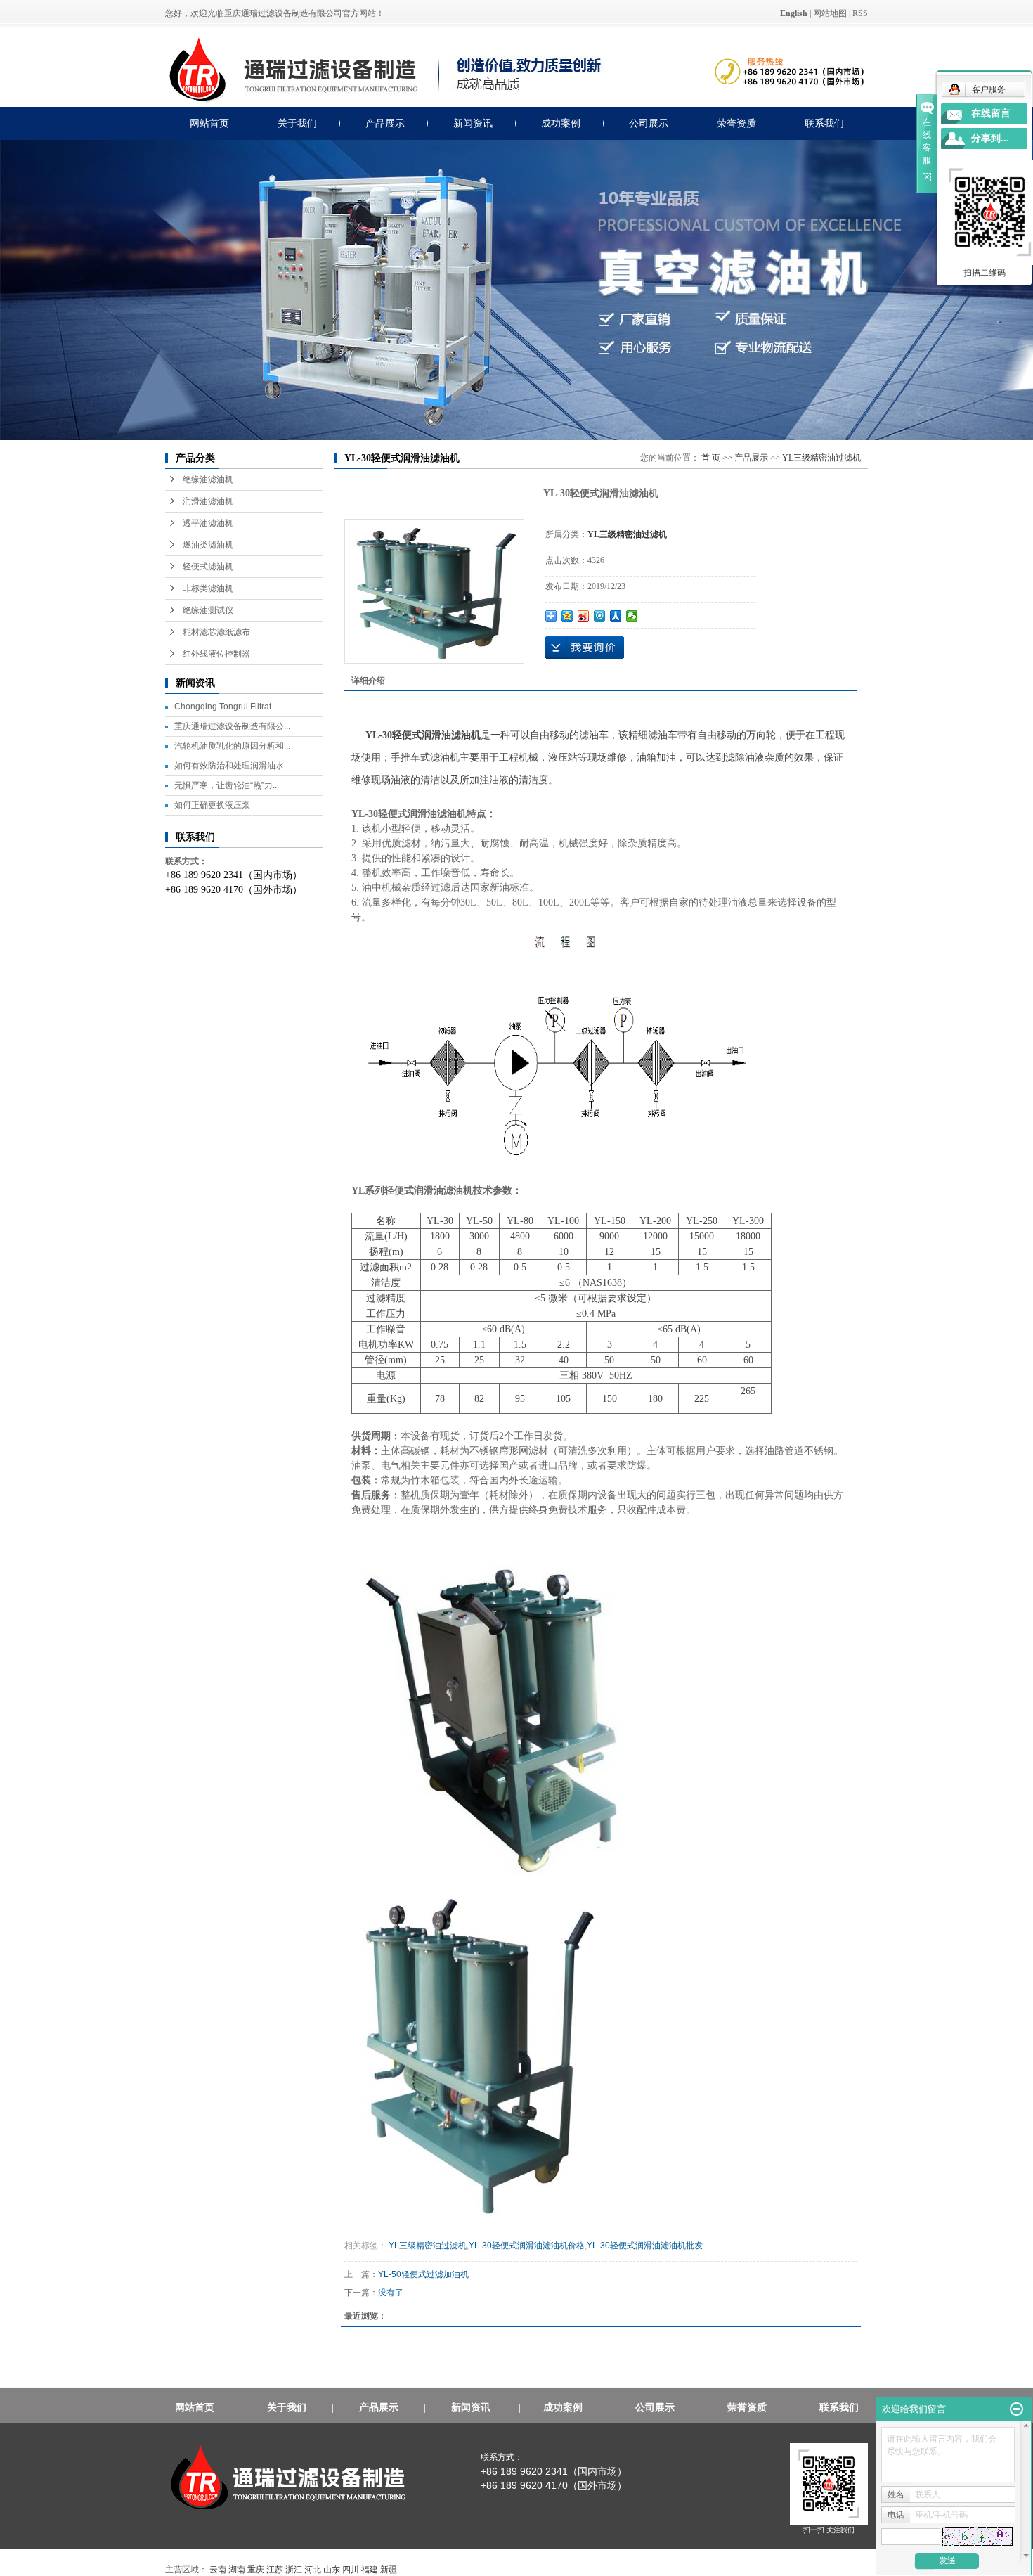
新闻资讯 (473, 123)
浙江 (294, 2570)
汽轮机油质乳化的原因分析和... (232, 746)
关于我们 (297, 123)
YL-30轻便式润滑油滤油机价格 (527, 2246)
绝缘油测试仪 (208, 610)
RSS (860, 13)
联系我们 (824, 123)
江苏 (275, 2570)
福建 (370, 2570)
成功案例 (561, 123)
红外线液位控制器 (216, 654)
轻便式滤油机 (208, 567)
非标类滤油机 (208, 588)
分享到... (990, 138)
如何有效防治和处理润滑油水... (232, 766)
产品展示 (385, 123)
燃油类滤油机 (208, 545)
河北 (313, 2570)
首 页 (711, 458)
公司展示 (649, 123)
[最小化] (1016, 2409)
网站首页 (209, 123)
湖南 (237, 2570)
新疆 (389, 2570)
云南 (218, 2570)
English (794, 13)
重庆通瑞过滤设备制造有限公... (232, 726)
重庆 (256, 2570)
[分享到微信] (632, 616)
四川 (351, 2570)
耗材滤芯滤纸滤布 (216, 632)
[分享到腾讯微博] (600, 616)
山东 (332, 2570)
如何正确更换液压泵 (212, 805)
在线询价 (585, 648)
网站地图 (830, 13)
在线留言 (991, 114)
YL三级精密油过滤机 (821, 458)
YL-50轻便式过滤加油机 (423, 2274)
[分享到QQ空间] (567, 616)
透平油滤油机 (208, 523)
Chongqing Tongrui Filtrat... (226, 707)
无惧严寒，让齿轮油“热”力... (227, 785)
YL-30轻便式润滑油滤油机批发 (645, 2246)
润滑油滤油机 (208, 501)
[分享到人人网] (616, 616)
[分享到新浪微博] (584, 616)
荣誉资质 (736, 123)
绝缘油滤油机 (208, 479)
